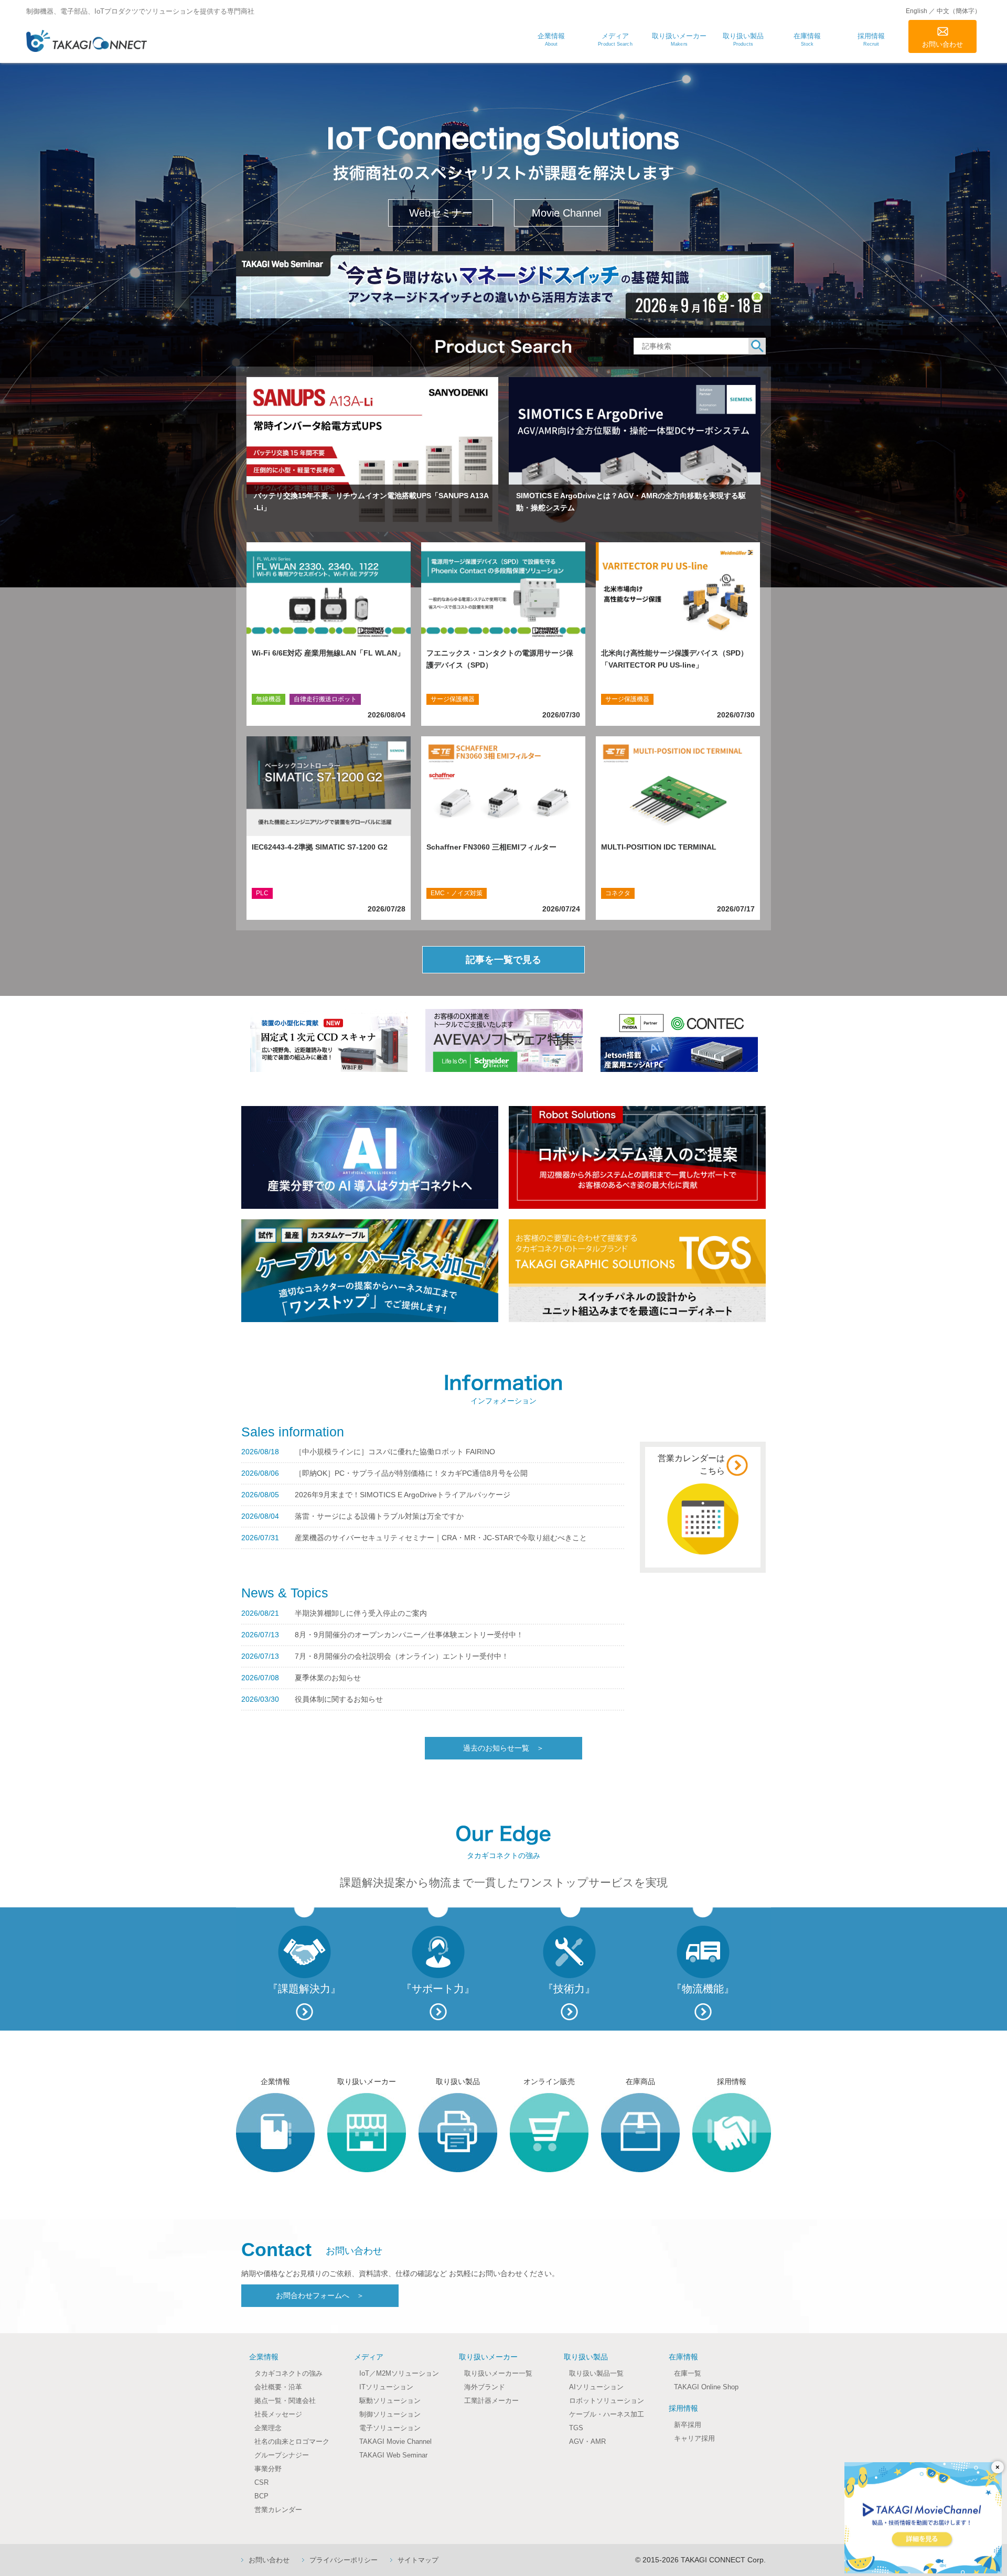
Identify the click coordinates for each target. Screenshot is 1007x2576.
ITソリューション (386, 2387)
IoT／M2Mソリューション (399, 2373)
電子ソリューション (390, 2428)
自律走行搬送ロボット (325, 699)
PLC (262, 893)
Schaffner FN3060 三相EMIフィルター (491, 847)
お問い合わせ (942, 44)
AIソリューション (596, 2387)
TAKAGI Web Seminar (393, 2455)
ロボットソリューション (607, 2401)
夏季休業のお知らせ (328, 1678)
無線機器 (269, 699)
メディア (369, 2357)
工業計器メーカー (491, 2401)
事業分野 (268, 2469)
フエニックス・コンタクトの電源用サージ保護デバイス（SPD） (500, 659)
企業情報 (264, 2357)
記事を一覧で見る (504, 960)
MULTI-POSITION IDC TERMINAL (659, 847)
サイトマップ (418, 2560)
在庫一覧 (688, 2373)
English (917, 11)
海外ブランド (485, 2387)
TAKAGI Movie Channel (395, 2441)
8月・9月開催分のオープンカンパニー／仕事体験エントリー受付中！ (409, 1635)
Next (242, 282)
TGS (576, 2428)
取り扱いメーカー (488, 2357)
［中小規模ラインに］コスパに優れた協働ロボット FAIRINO (395, 1452)
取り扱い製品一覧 (596, 2373)
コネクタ (618, 893)
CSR (261, 2482)
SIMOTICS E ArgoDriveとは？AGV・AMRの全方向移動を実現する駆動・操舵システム (631, 502)
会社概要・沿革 (278, 2387)
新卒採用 (688, 2425)
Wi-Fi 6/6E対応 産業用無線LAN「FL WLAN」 (328, 653)
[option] (329, 1040)
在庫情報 (683, 2357)
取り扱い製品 (586, 2357)
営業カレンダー (278, 2510)
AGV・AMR (587, 2441)
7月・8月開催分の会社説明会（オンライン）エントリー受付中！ (402, 1656)
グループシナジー (282, 2455)
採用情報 (683, 2408)
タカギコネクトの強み (288, 2373)
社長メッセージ (278, 2414)
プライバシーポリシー (344, 2560)
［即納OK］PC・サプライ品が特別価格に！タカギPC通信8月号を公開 (411, 1473)
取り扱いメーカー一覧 (498, 2373)
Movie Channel (566, 213)
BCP (261, 2496)
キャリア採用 (694, 2438)
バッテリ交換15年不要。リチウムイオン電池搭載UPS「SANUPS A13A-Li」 (371, 502)
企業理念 (268, 2428)
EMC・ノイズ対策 (457, 893)
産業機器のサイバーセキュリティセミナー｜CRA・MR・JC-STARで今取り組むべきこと (441, 1538)
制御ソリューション (390, 2414)
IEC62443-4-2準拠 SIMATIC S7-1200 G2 (320, 847)
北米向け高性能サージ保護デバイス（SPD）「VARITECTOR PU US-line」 (674, 659)
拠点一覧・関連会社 (285, 2401)
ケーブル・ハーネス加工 (607, 2414)
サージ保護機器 (453, 699)
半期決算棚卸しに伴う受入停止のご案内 (361, 1613)
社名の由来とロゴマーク (292, 2441)
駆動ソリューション (390, 2401)
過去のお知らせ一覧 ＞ (504, 1748)
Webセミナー (441, 213)
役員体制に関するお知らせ (339, 1699)
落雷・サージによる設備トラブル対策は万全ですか (379, 1516)
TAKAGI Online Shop (706, 2387)
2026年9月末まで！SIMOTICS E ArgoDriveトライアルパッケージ (403, 1495)
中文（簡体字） (959, 11)
